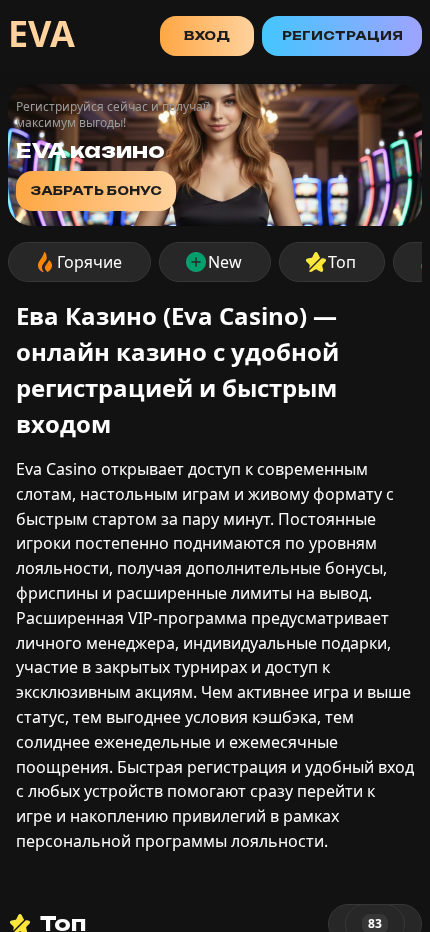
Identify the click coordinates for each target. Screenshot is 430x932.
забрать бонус (96, 190)
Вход (207, 35)
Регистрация (342, 35)
